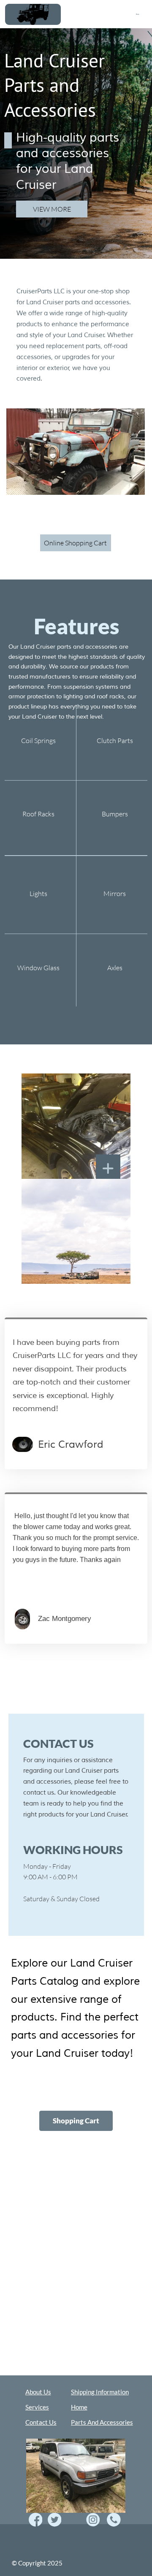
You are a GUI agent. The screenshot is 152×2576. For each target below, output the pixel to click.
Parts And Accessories (102, 2422)
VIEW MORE (52, 209)
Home (138, 14)
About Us (38, 2392)
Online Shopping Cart (75, 543)
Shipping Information (100, 2392)
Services (37, 2407)
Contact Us (41, 2422)
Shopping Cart (76, 2121)
